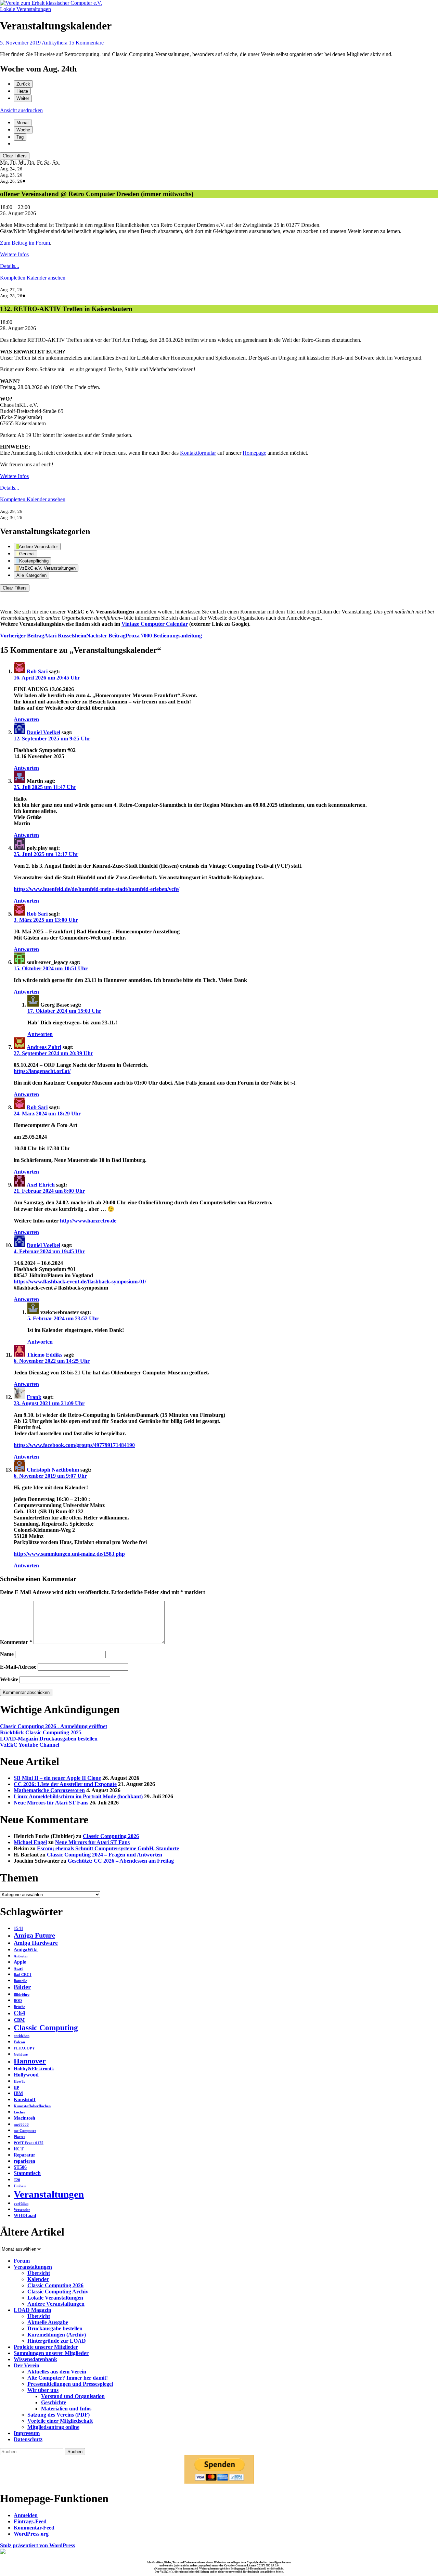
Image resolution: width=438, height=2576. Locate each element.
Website (9, 1679)
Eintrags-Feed (30, 2521)
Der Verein (27, 2365)
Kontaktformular (198, 453)
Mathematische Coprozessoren (49, 1790)
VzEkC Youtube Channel (30, 1745)
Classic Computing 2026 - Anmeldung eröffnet (54, 1726)
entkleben (22, 2036)
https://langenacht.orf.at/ (42, 1071)
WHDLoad (25, 2216)
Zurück (23, 84)
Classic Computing (46, 2028)
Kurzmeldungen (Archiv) (57, 2335)
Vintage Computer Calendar (155, 624)
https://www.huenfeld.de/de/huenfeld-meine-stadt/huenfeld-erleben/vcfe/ (96, 889)
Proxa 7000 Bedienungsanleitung (144, 636)
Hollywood (26, 2075)
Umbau (20, 2186)
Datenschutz (28, 2439)
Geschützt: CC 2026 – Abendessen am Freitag (121, 1861)
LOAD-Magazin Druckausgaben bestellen (49, 1739)
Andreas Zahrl (44, 1047)
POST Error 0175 (29, 2143)
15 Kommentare (86, 43)
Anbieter (21, 1956)
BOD (18, 2001)
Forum (22, 2261)
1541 (18, 1928)
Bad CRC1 (23, 1975)
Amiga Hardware (36, 1943)
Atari (18, 1969)
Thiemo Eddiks (44, 1355)
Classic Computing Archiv (58, 2292)
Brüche (20, 2007)
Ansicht (21, 110)
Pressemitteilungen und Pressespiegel (70, 2384)
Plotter (20, 2137)
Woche (23, 130)
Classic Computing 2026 (111, 1836)
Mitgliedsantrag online (53, 2427)
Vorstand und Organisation (73, 2396)
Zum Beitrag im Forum (25, 243)
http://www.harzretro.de (88, 1221)
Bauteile (20, 1981)
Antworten (26, 719)
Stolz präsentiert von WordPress (37, 2545)
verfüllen (21, 2204)
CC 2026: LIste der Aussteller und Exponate (65, 1784)
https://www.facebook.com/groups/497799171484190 (74, 1445)
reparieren (24, 2161)
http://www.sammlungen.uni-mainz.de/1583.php (69, 1554)
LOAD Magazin (33, 2310)
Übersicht (39, 2273)
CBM (19, 2020)
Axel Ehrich (41, 1185)
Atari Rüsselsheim (43, 636)
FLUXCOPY (24, 2048)
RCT (19, 2149)
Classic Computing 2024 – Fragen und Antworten (105, 1855)
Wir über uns (43, 2390)
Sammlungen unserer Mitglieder (51, 2353)
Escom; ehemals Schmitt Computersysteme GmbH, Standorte (108, 1848)
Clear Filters (15, 156)
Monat (23, 123)
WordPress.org (31, 2534)
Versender (22, 2210)
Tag (20, 137)
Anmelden (26, 2515)
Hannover (30, 2061)
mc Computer (25, 2131)
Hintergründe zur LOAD (57, 2341)
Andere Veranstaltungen (56, 2304)
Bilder (22, 1987)
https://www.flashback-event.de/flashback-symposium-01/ (80, 1281)
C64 (20, 2013)
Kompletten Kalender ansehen (33, 278)
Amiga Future (34, 1935)
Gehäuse (21, 2054)
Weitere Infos (14, 254)
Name (7, 1654)
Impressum (27, 2433)
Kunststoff (25, 2100)
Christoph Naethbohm (53, 1470)
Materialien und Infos (66, 2409)
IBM (18, 2093)
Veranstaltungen (49, 2194)
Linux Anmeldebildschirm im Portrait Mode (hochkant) (78, 1796)
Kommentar (16, 1642)
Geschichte (54, 2402)
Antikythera (55, 43)
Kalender (38, 2279)
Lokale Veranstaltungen (25, 9)
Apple (20, 1962)
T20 (17, 2180)
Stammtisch (27, 2173)
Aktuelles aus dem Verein (57, 2372)
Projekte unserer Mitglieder (46, 2347)
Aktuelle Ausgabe (48, 2322)
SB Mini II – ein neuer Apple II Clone (57, 1778)
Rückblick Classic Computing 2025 (41, 1732)
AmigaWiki (26, 1950)
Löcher (20, 2112)
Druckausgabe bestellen (55, 2328)
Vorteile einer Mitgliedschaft (60, 2421)
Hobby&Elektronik (34, 2069)
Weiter (23, 98)
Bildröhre (22, 1995)
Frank (34, 1397)
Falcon (19, 2042)
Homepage (254, 453)
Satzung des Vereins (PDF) (59, 2415)
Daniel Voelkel (43, 732)
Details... (10, 266)
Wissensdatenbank (35, 2359)
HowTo (20, 2081)
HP (16, 2088)
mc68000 (21, 2125)
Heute (22, 91)
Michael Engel (30, 1842)
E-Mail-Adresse (18, 1667)
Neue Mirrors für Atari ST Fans (51, 1803)
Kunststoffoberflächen (32, 2106)
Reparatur (24, 2155)
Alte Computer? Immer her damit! (68, 2378)
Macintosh (24, 2118)
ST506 (20, 2167)
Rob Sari (37, 671)
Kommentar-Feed (34, 2528)
